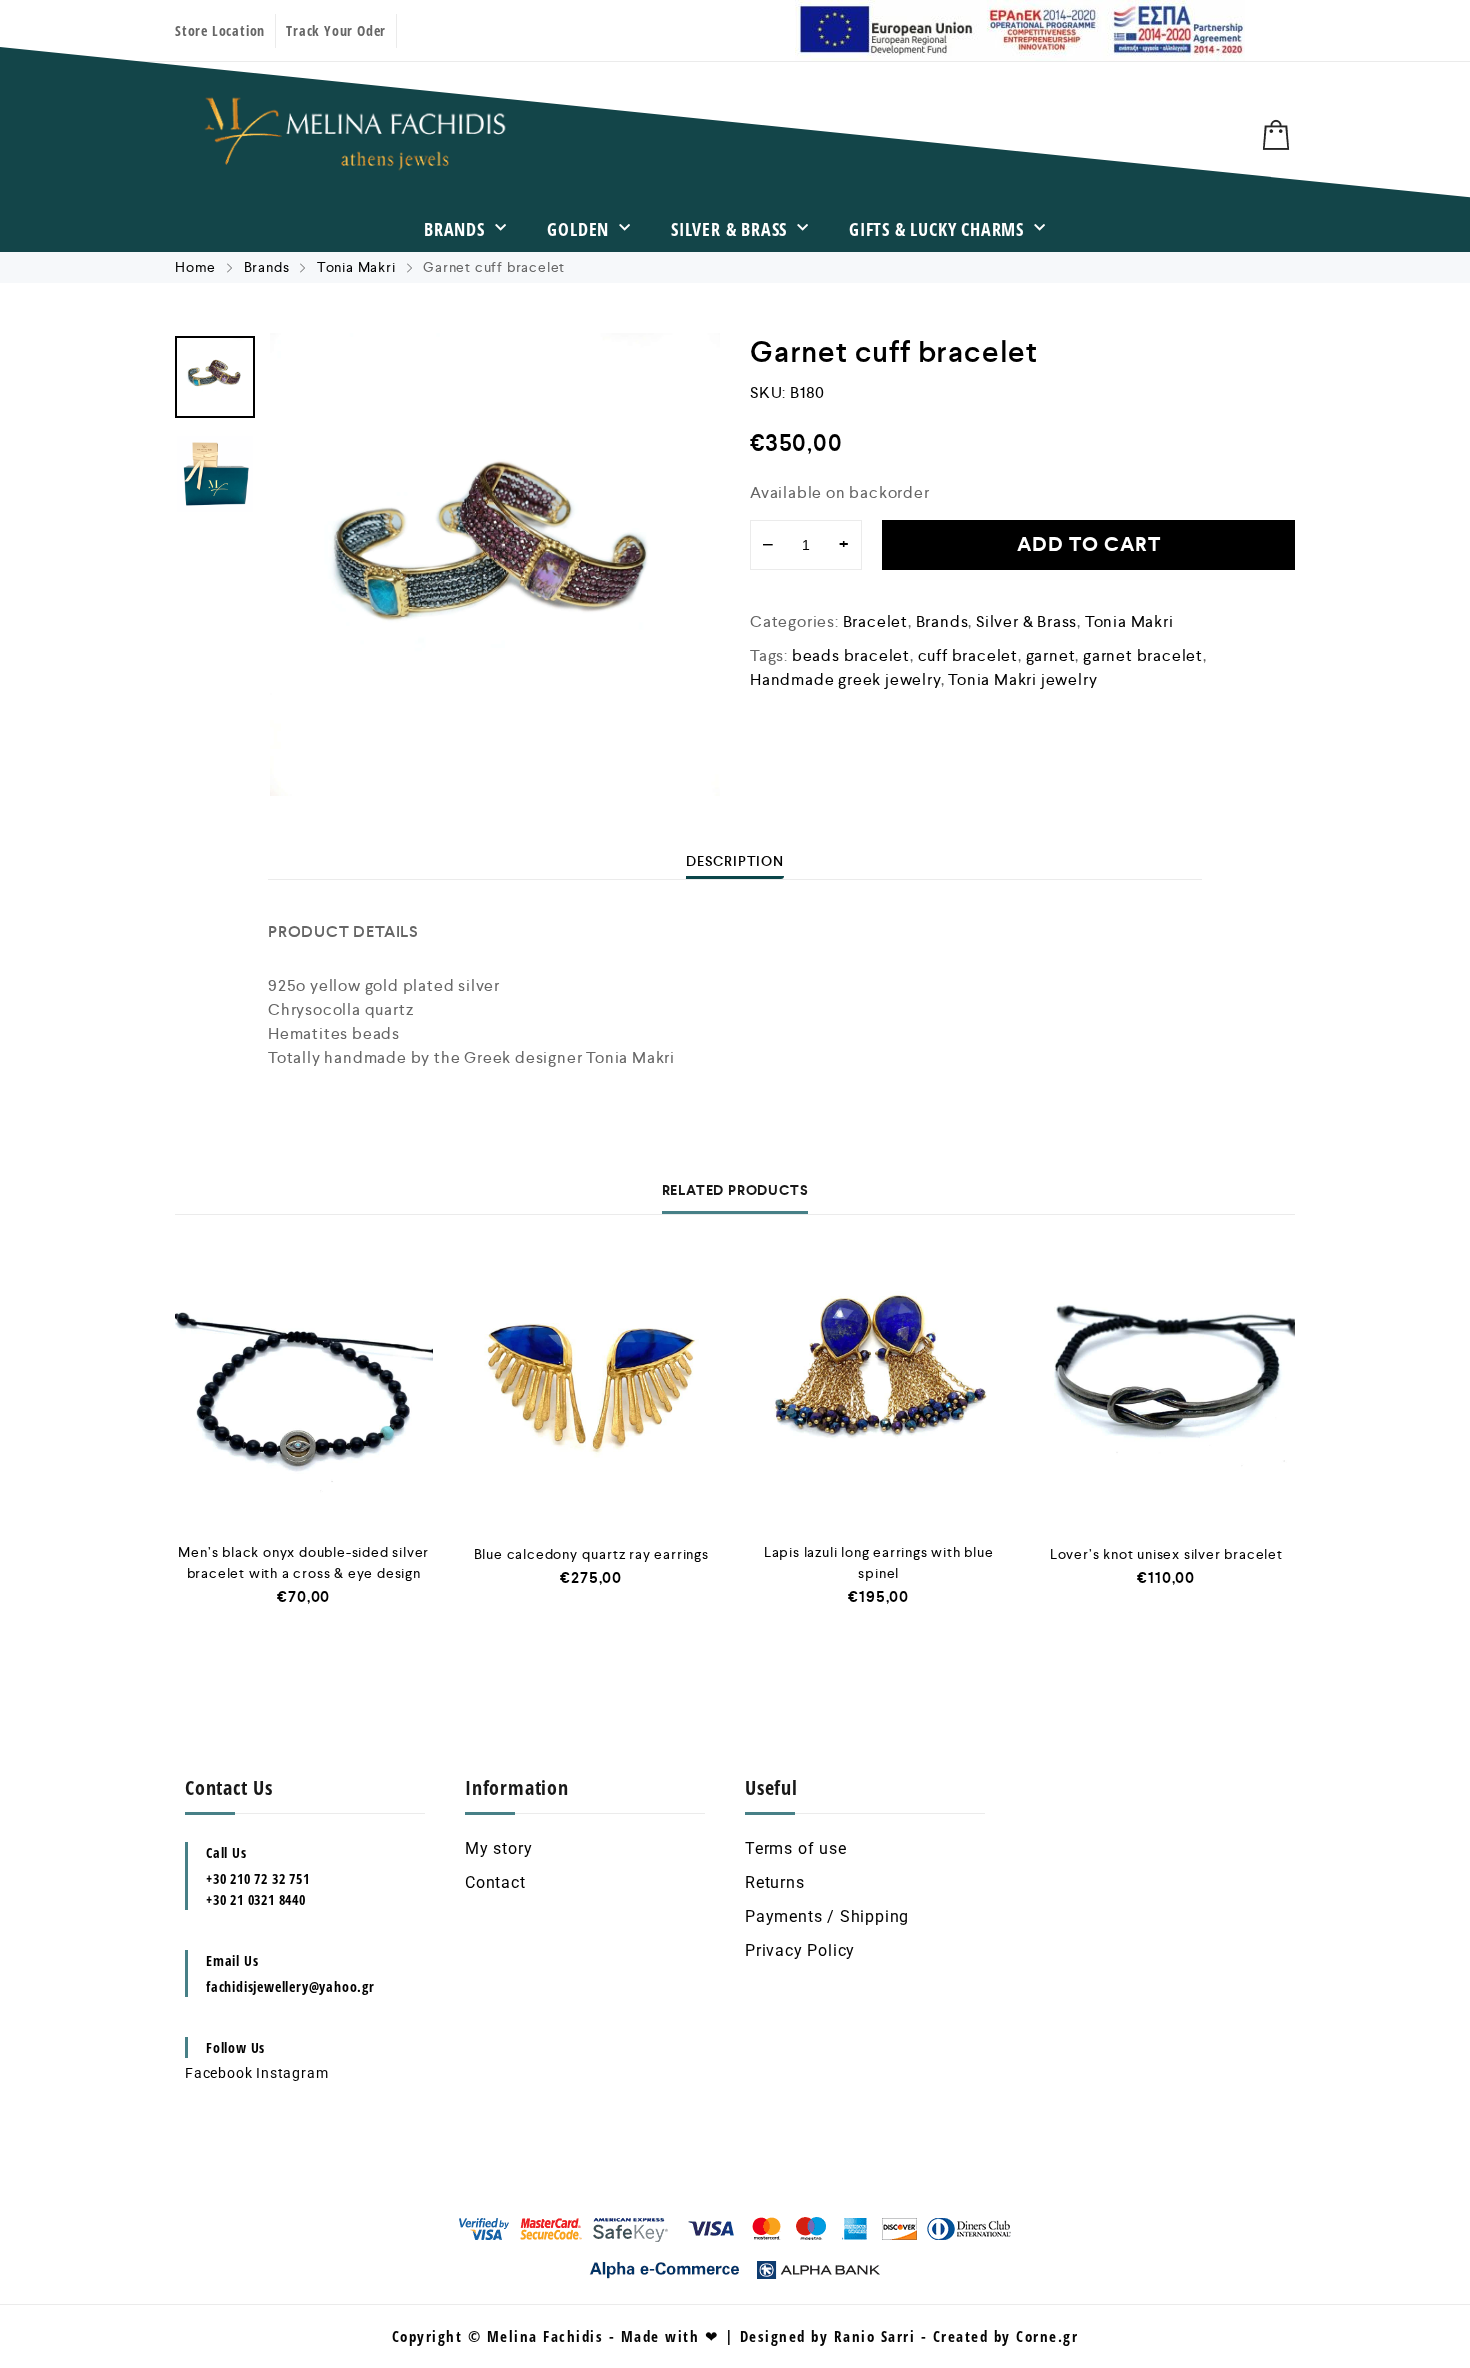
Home (195, 267)
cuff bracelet (968, 655)
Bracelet (875, 621)
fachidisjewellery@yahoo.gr (290, 1986)
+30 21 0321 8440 (256, 1899)
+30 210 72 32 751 (258, 1878)
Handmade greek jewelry (845, 679)
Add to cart (1089, 544)
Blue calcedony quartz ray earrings (591, 1554)
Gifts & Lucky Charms (936, 229)
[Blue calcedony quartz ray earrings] (592, 1393)
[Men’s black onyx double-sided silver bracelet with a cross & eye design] (304, 1393)
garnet (1051, 655)
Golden (578, 229)
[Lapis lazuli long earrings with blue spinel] (879, 1393)
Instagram (292, 2073)
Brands (454, 229)
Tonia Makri (356, 267)
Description (735, 861)
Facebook (218, 2073)
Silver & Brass (729, 229)
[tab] (735, 861)
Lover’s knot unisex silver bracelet (1166, 1554)
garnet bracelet (1143, 655)
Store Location (220, 30)
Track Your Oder (336, 30)
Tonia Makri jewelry (1022, 679)
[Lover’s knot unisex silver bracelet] (1167, 1393)
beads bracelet (851, 655)
